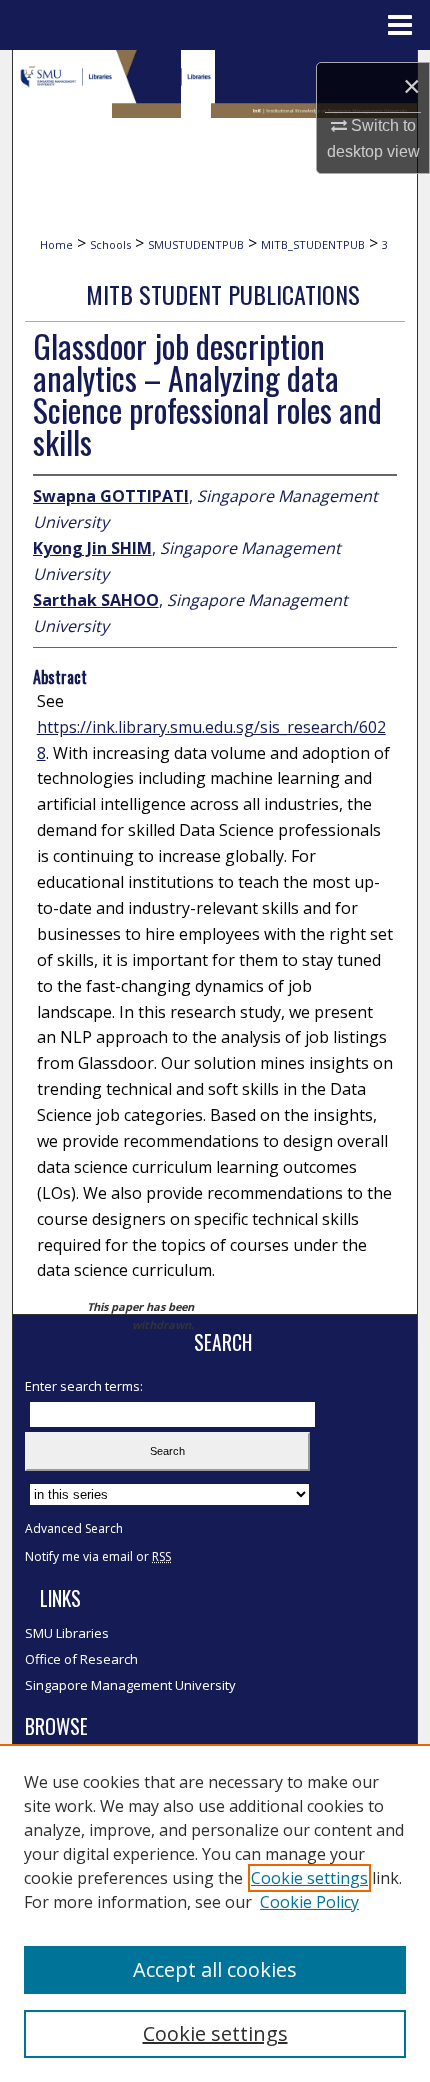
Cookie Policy (309, 1902)
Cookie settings (309, 1878)
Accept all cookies (215, 1969)
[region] (215, 1913)
